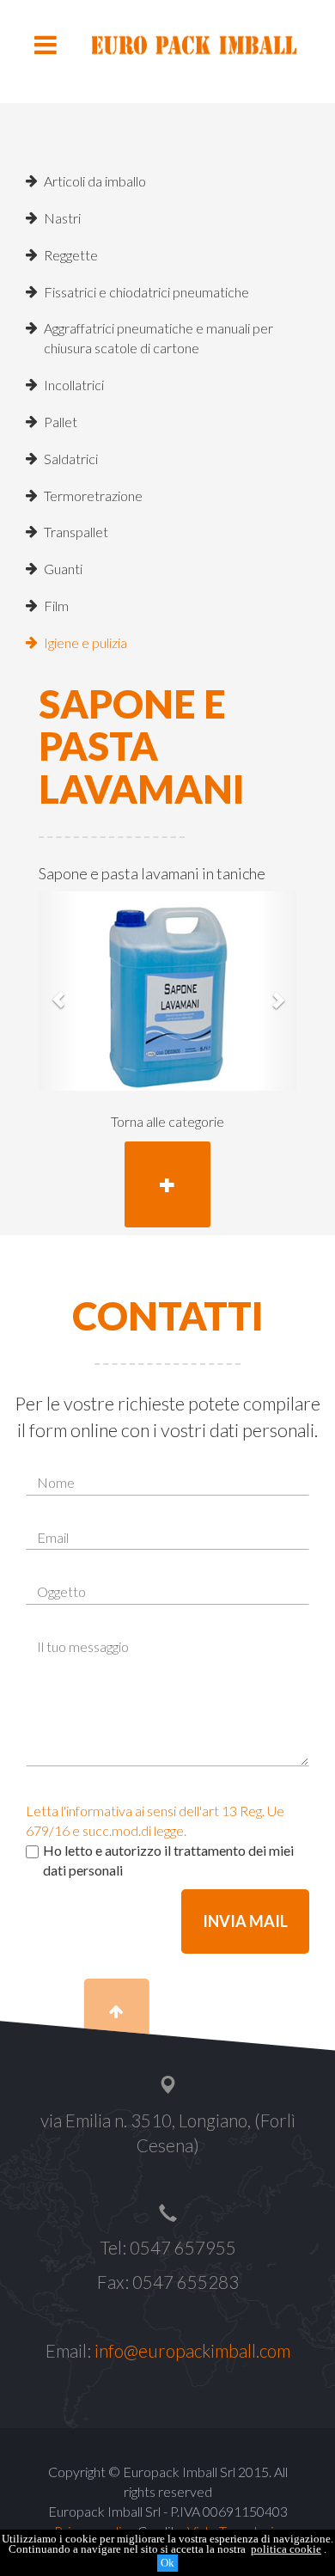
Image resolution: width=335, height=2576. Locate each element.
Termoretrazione (93, 496)
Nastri (62, 218)
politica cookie (286, 2549)
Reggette (71, 255)
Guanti (63, 569)
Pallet (61, 422)
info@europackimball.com (192, 2351)
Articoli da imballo (95, 181)
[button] (58, 991)
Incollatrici (74, 385)
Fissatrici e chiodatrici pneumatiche (146, 292)
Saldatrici (71, 459)
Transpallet (76, 532)
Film (56, 606)
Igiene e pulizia (85, 642)
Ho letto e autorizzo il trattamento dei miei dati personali (168, 1860)
